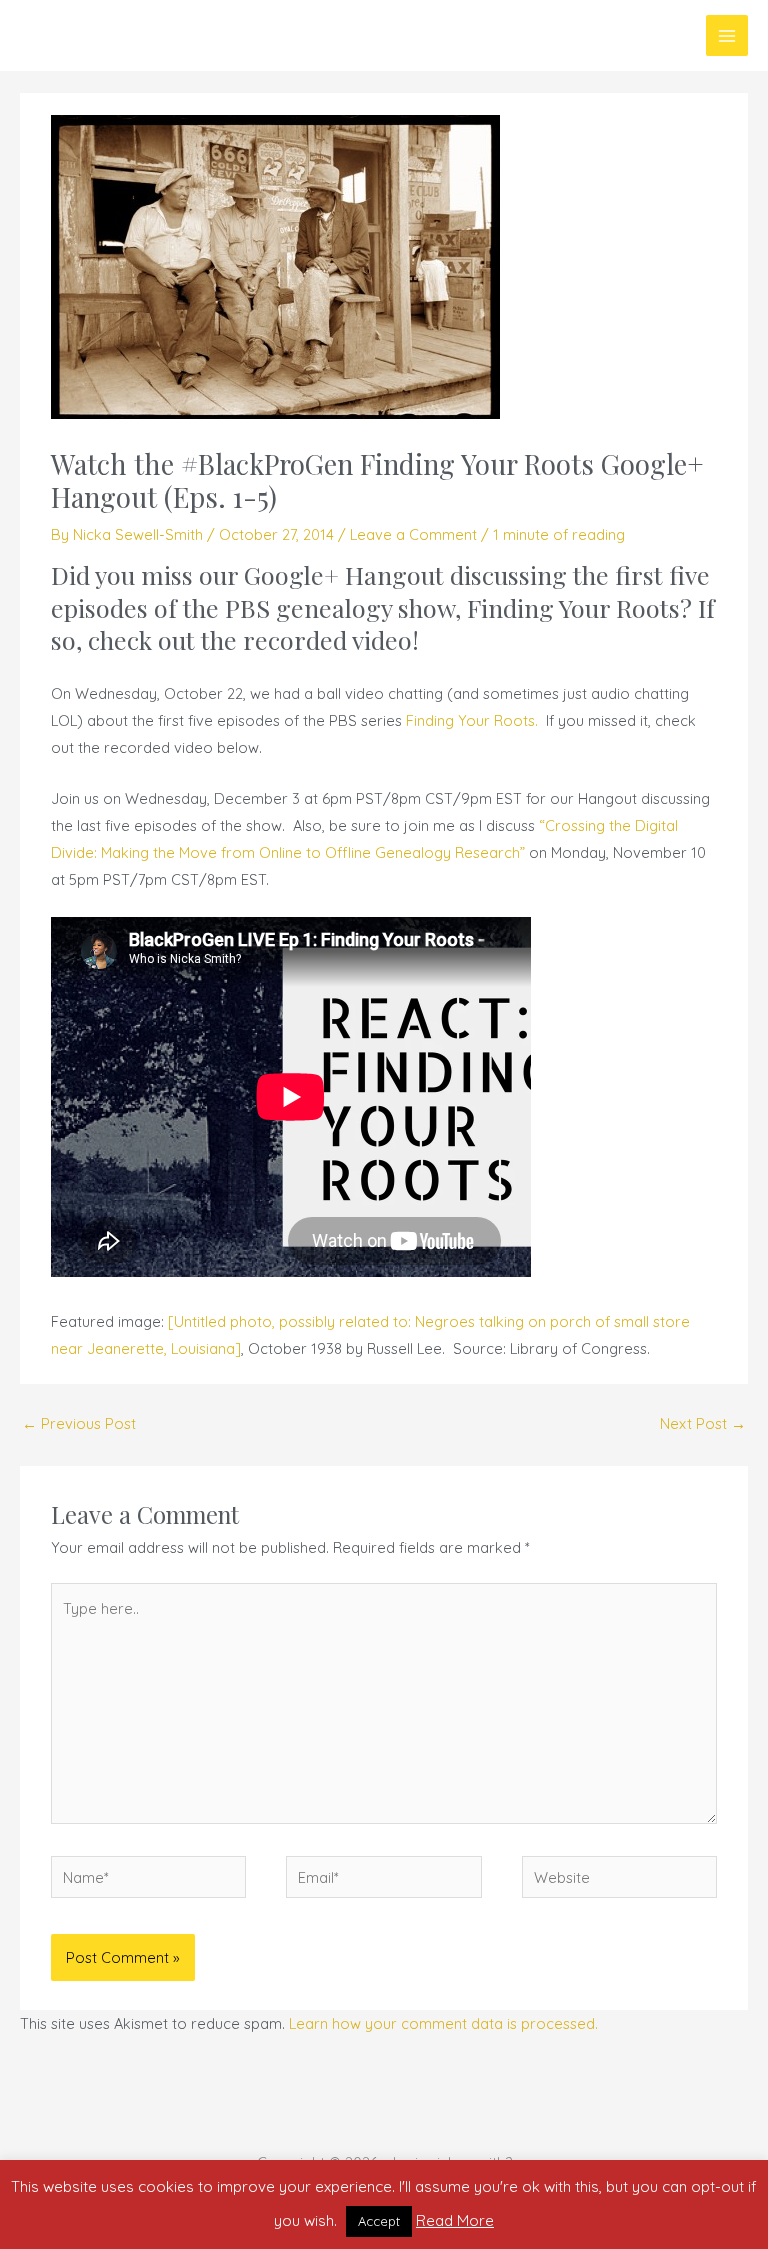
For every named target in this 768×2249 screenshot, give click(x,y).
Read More (455, 2220)
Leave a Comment (413, 534)
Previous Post (79, 1423)
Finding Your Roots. (472, 720)
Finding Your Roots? (579, 607)
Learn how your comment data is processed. (443, 2023)
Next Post (703, 1423)
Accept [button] (379, 2221)
